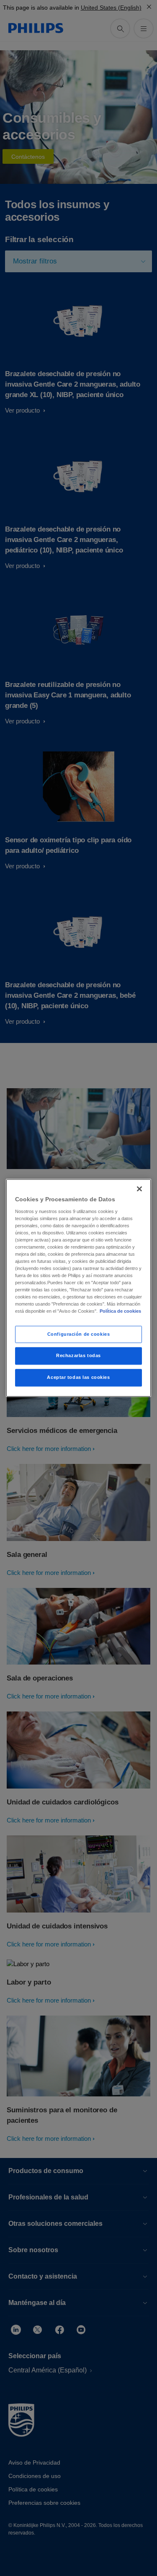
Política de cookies (120, 1311)
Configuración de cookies (79, 1334)
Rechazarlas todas (78, 1356)
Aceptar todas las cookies (78, 1378)
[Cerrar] (139, 1189)
